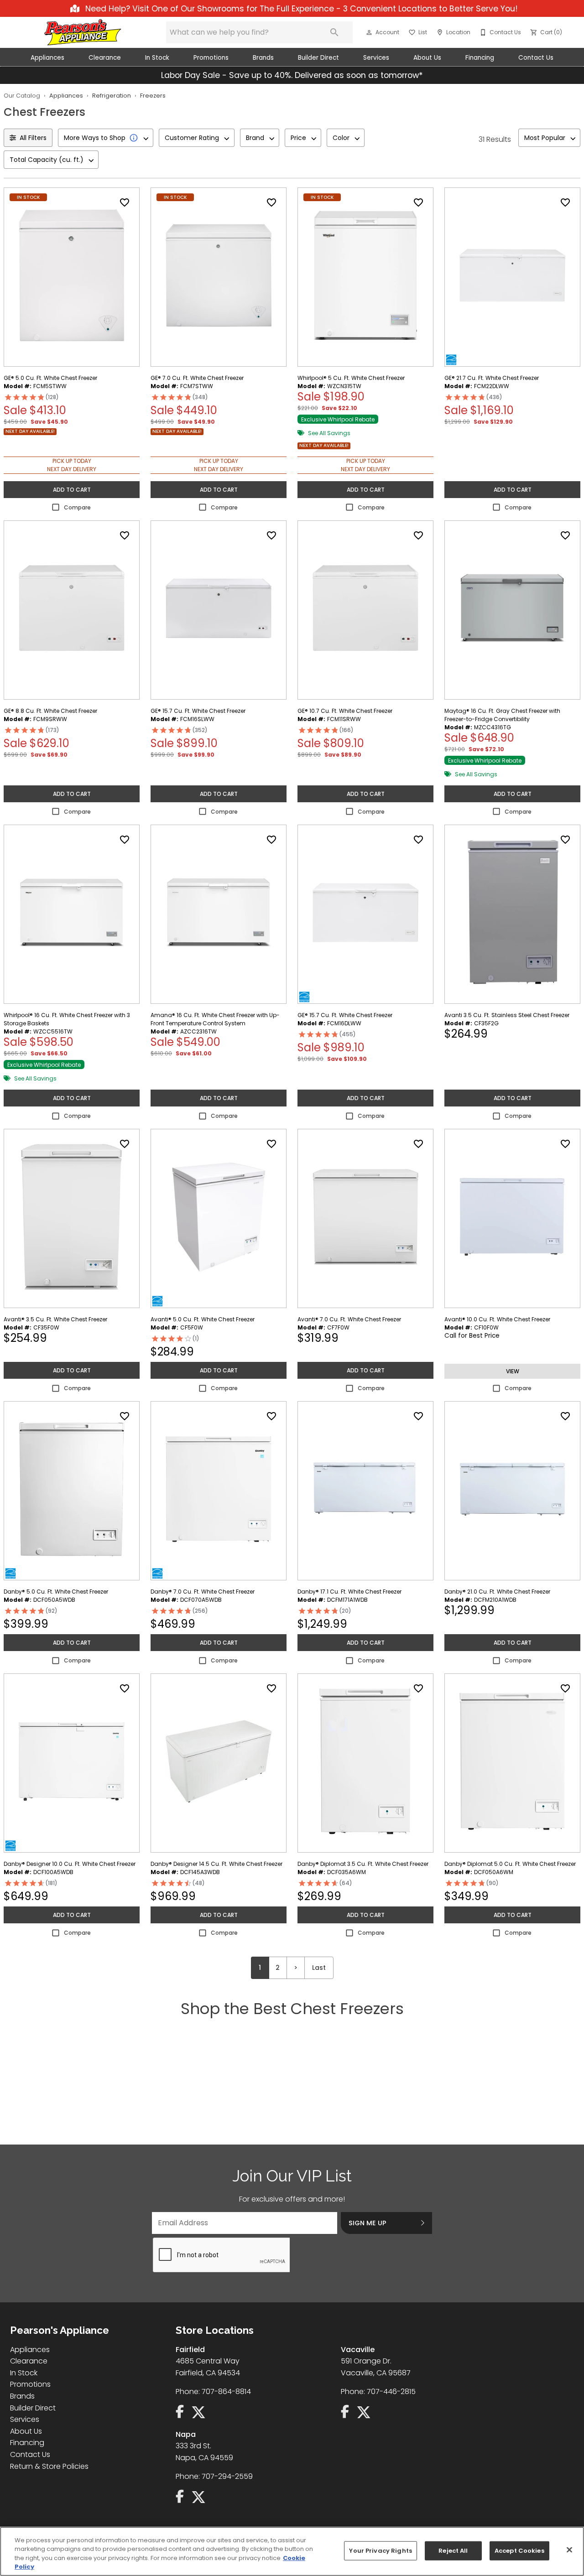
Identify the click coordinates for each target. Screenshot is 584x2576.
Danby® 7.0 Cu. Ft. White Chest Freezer (203, 1592)
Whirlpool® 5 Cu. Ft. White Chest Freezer (351, 378)
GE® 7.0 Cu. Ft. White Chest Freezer (197, 378)
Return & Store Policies (49, 2466)
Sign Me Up (368, 2223)
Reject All (453, 2551)
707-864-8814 (226, 2392)
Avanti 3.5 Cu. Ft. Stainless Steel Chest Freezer (507, 1015)
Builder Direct (318, 58)
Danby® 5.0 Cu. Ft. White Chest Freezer (56, 1592)
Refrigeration (112, 96)
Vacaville (358, 2350)
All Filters (33, 138)
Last (319, 1968)
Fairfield (190, 2350)
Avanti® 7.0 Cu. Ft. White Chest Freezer (349, 1319)
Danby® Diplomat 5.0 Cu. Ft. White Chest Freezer (510, 1864)
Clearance (105, 58)
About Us (427, 58)
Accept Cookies (519, 2551)
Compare (77, 507)
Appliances (47, 58)
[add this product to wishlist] (125, 203)
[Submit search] (334, 32)
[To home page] (83, 32)
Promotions (211, 58)
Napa (186, 2434)
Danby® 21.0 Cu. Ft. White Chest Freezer (497, 1592)
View (513, 1371)
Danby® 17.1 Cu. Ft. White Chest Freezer (349, 1592)
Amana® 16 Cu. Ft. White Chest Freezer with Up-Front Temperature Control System (215, 1019)
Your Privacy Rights (380, 2551)
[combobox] (106, 138)
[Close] (569, 2550)
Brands (263, 58)
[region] (292, 2551)
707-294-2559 (227, 2476)
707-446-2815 (391, 2392)
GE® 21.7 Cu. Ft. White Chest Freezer (492, 378)
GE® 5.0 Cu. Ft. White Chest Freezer (50, 378)
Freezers (153, 96)
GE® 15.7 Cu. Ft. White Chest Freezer (198, 711)
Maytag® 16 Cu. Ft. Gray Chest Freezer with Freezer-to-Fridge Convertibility (502, 715)
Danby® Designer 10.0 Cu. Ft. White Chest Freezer (70, 1864)
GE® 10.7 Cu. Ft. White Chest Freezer (345, 711)
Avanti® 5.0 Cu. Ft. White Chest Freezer (203, 1319)
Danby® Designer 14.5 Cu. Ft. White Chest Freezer (216, 1864)
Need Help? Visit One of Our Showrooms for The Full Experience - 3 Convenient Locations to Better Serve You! (300, 9)
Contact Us (536, 58)
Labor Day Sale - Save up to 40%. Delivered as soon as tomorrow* (292, 75)
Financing (480, 58)
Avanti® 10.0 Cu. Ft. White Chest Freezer (497, 1319)
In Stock (157, 58)
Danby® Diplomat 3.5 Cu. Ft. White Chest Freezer (363, 1864)
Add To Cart (72, 490)
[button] (369, 32)
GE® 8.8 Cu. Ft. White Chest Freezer (50, 711)
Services (376, 58)
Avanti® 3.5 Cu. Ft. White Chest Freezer (55, 1319)
